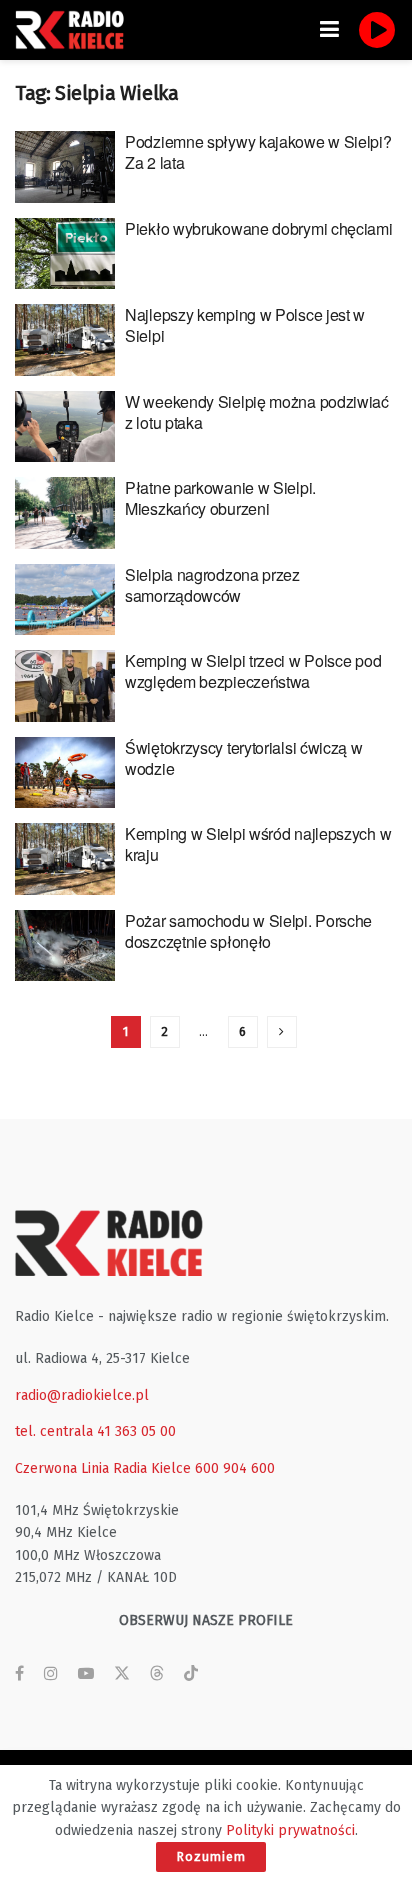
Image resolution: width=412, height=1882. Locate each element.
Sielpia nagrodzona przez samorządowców (212, 585)
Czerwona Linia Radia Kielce (103, 1468)
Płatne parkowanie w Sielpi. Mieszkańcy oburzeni (220, 498)
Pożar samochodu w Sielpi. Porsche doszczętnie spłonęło (248, 931)
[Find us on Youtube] (86, 1674)
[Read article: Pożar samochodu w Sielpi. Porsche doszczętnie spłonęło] (65, 946)
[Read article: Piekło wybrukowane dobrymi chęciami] (65, 254)
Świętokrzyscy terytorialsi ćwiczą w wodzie (244, 758)
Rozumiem (211, 1856)
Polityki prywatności (290, 1830)
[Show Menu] (329, 30)
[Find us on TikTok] (191, 1674)
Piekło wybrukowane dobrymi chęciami (259, 228)
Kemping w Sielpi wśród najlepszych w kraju (258, 844)
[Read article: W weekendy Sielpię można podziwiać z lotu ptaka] (65, 427)
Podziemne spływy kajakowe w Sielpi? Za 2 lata (258, 152)
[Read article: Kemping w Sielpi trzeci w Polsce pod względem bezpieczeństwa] (65, 686)
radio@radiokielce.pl (82, 1395)
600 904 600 (235, 1468)
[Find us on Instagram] (51, 1674)
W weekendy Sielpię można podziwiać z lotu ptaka (257, 412)
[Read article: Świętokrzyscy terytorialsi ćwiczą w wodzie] (65, 773)
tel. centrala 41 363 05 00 (95, 1431)
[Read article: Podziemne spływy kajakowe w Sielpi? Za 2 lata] (65, 167)
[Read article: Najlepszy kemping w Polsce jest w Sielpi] (65, 340)
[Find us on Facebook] (19, 1674)
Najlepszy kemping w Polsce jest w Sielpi (245, 325)
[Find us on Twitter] (122, 1674)
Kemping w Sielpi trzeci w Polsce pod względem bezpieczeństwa (253, 671)
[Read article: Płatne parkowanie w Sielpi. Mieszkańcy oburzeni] (65, 513)
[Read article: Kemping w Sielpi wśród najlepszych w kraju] (65, 859)
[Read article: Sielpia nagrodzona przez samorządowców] (65, 600)
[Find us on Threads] (157, 1674)
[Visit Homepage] (75, 30)
